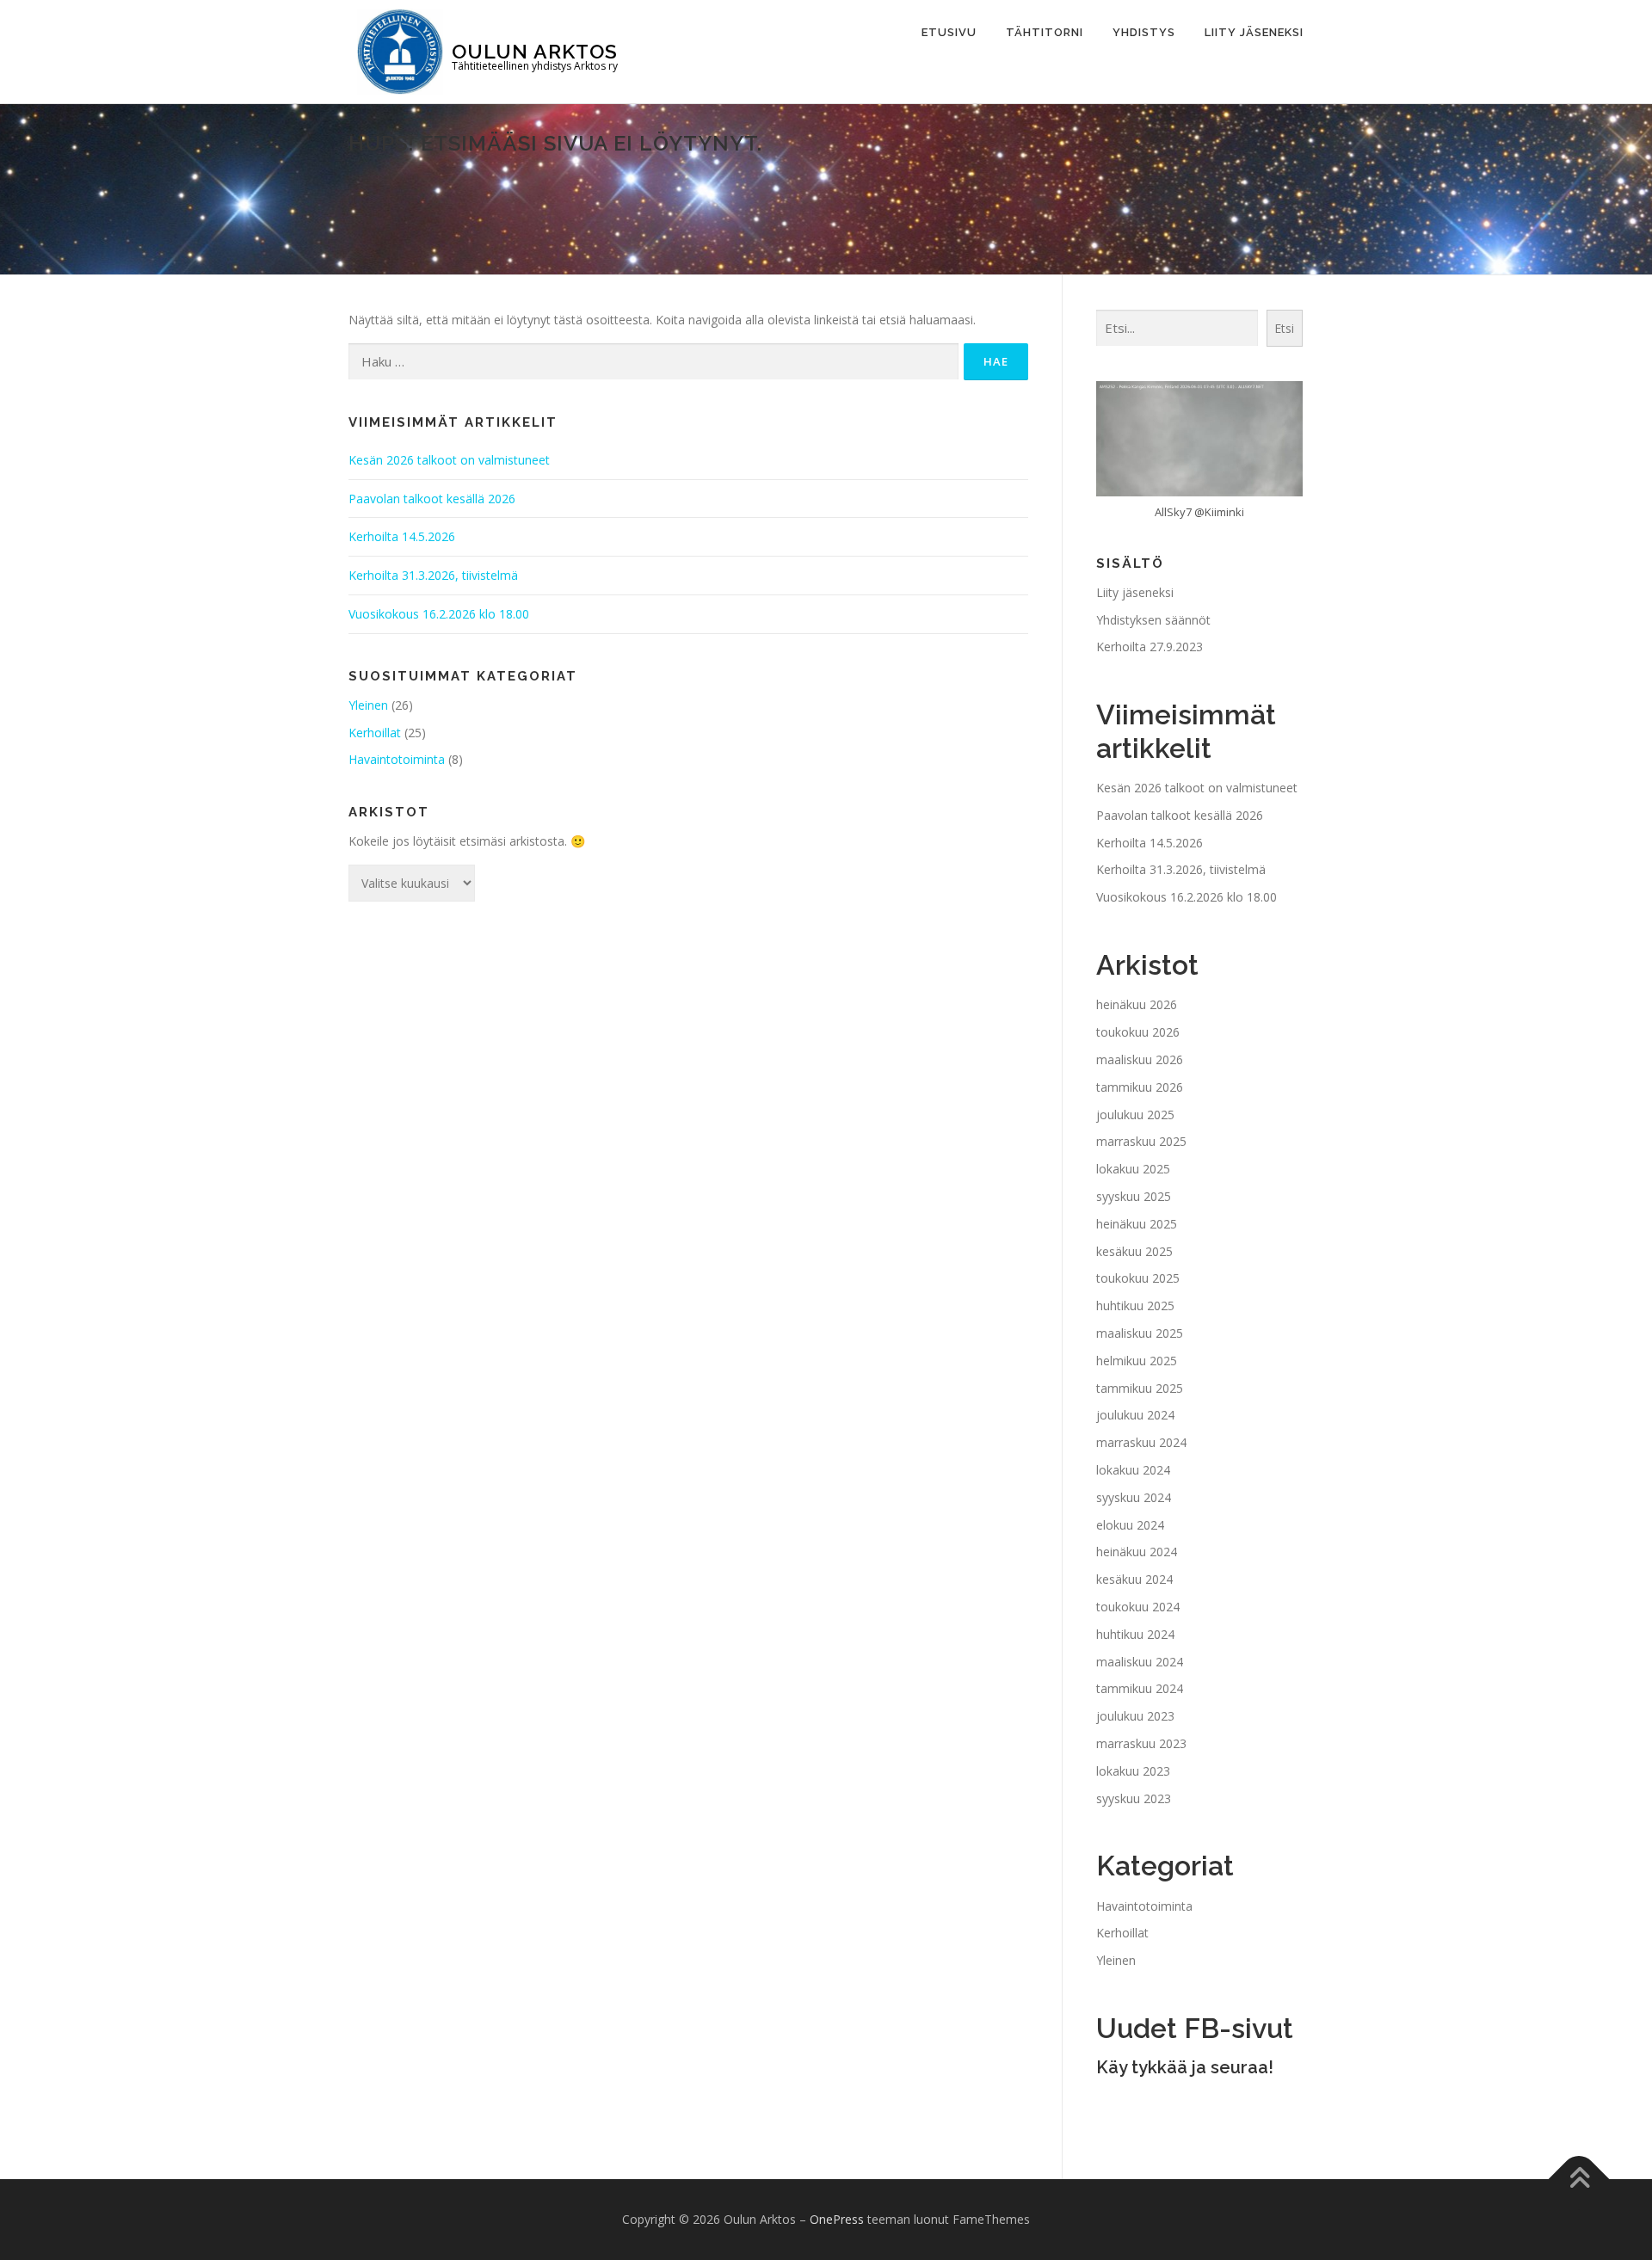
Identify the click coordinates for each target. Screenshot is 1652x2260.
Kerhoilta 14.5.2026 (402, 536)
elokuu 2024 (1130, 1525)
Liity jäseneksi (1254, 32)
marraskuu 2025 (1141, 1141)
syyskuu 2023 (1134, 1798)
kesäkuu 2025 (1134, 1251)
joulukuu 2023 (1135, 1716)
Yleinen (368, 705)
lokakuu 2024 (1133, 1470)
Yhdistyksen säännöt (1153, 620)
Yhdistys (1144, 32)
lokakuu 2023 (1133, 1771)
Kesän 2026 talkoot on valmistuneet (449, 460)
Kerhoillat (375, 733)
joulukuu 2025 (1135, 1115)
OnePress (837, 2219)
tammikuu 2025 (1140, 1388)
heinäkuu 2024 (1137, 1552)
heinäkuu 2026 (1137, 1004)
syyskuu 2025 (1134, 1196)
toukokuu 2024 (1138, 1607)
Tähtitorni (1045, 32)
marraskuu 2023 (1141, 1743)
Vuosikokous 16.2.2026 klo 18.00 (439, 614)
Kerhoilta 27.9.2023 (1150, 647)
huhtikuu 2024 (1135, 1634)
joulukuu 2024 (1135, 1415)
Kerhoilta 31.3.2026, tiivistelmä (433, 575)
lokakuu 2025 (1133, 1169)
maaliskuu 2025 (1140, 1333)
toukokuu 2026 (1138, 1032)
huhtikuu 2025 (1135, 1306)
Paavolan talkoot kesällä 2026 (432, 499)
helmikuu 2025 (1137, 1361)
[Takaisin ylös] (1579, 2180)
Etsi (1284, 328)
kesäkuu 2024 (1134, 1579)
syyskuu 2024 (1134, 1497)
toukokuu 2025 (1138, 1278)
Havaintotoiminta (397, 759)
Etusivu (949, 32)
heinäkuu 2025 (1137, 1224)
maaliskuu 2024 (1140, 1662)
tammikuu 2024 (1140, 1688)
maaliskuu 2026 (1140, 1059)
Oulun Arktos (535, 50)
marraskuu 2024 (1141, 1442)
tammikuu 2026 (1140, 1087)
